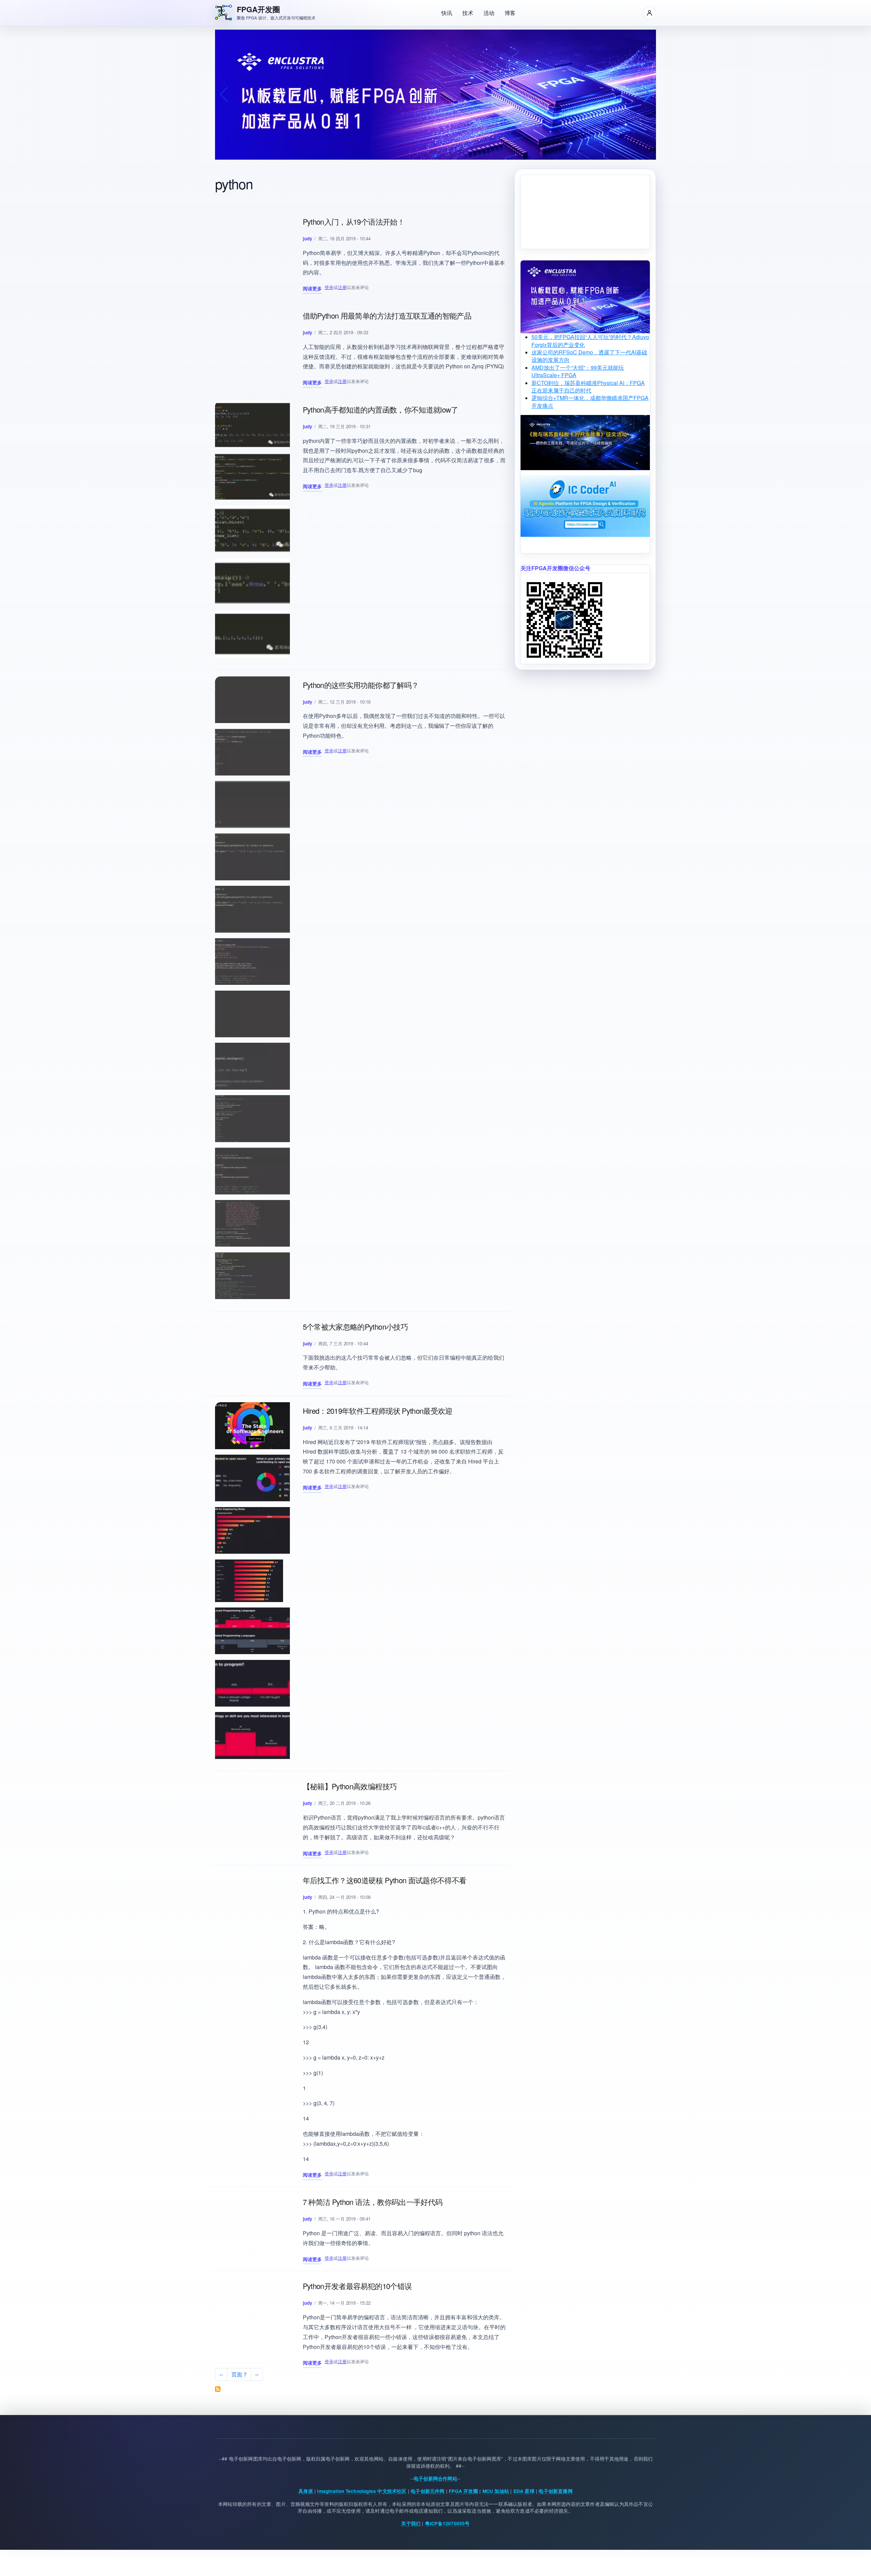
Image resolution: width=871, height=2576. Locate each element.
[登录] (650, 13)
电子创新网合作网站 (435, 2478)
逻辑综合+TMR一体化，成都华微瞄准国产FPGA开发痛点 (590, 402)
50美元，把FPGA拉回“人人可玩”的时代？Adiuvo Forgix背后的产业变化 (590, 341)
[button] (435, 156)
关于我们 (411, 2523)
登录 (329, 287)
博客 (510, 13)
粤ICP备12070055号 (447, 2523)
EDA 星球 (524, 2491)
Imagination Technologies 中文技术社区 (362, 2491)
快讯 (447, 13)
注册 (342, 287)
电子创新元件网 (428, 2491)
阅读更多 (312, 289)
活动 (489, 13)
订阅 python (218, 2389)
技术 (468, 13)
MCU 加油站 (496, 2491)
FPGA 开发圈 (463, 2491)
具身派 (306, 2491)
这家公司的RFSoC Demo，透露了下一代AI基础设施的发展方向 (589, 356)
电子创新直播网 (555, 2491)
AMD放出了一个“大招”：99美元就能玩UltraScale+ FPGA (578, 371)
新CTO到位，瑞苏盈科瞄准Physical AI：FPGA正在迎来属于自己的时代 (588, 387)
